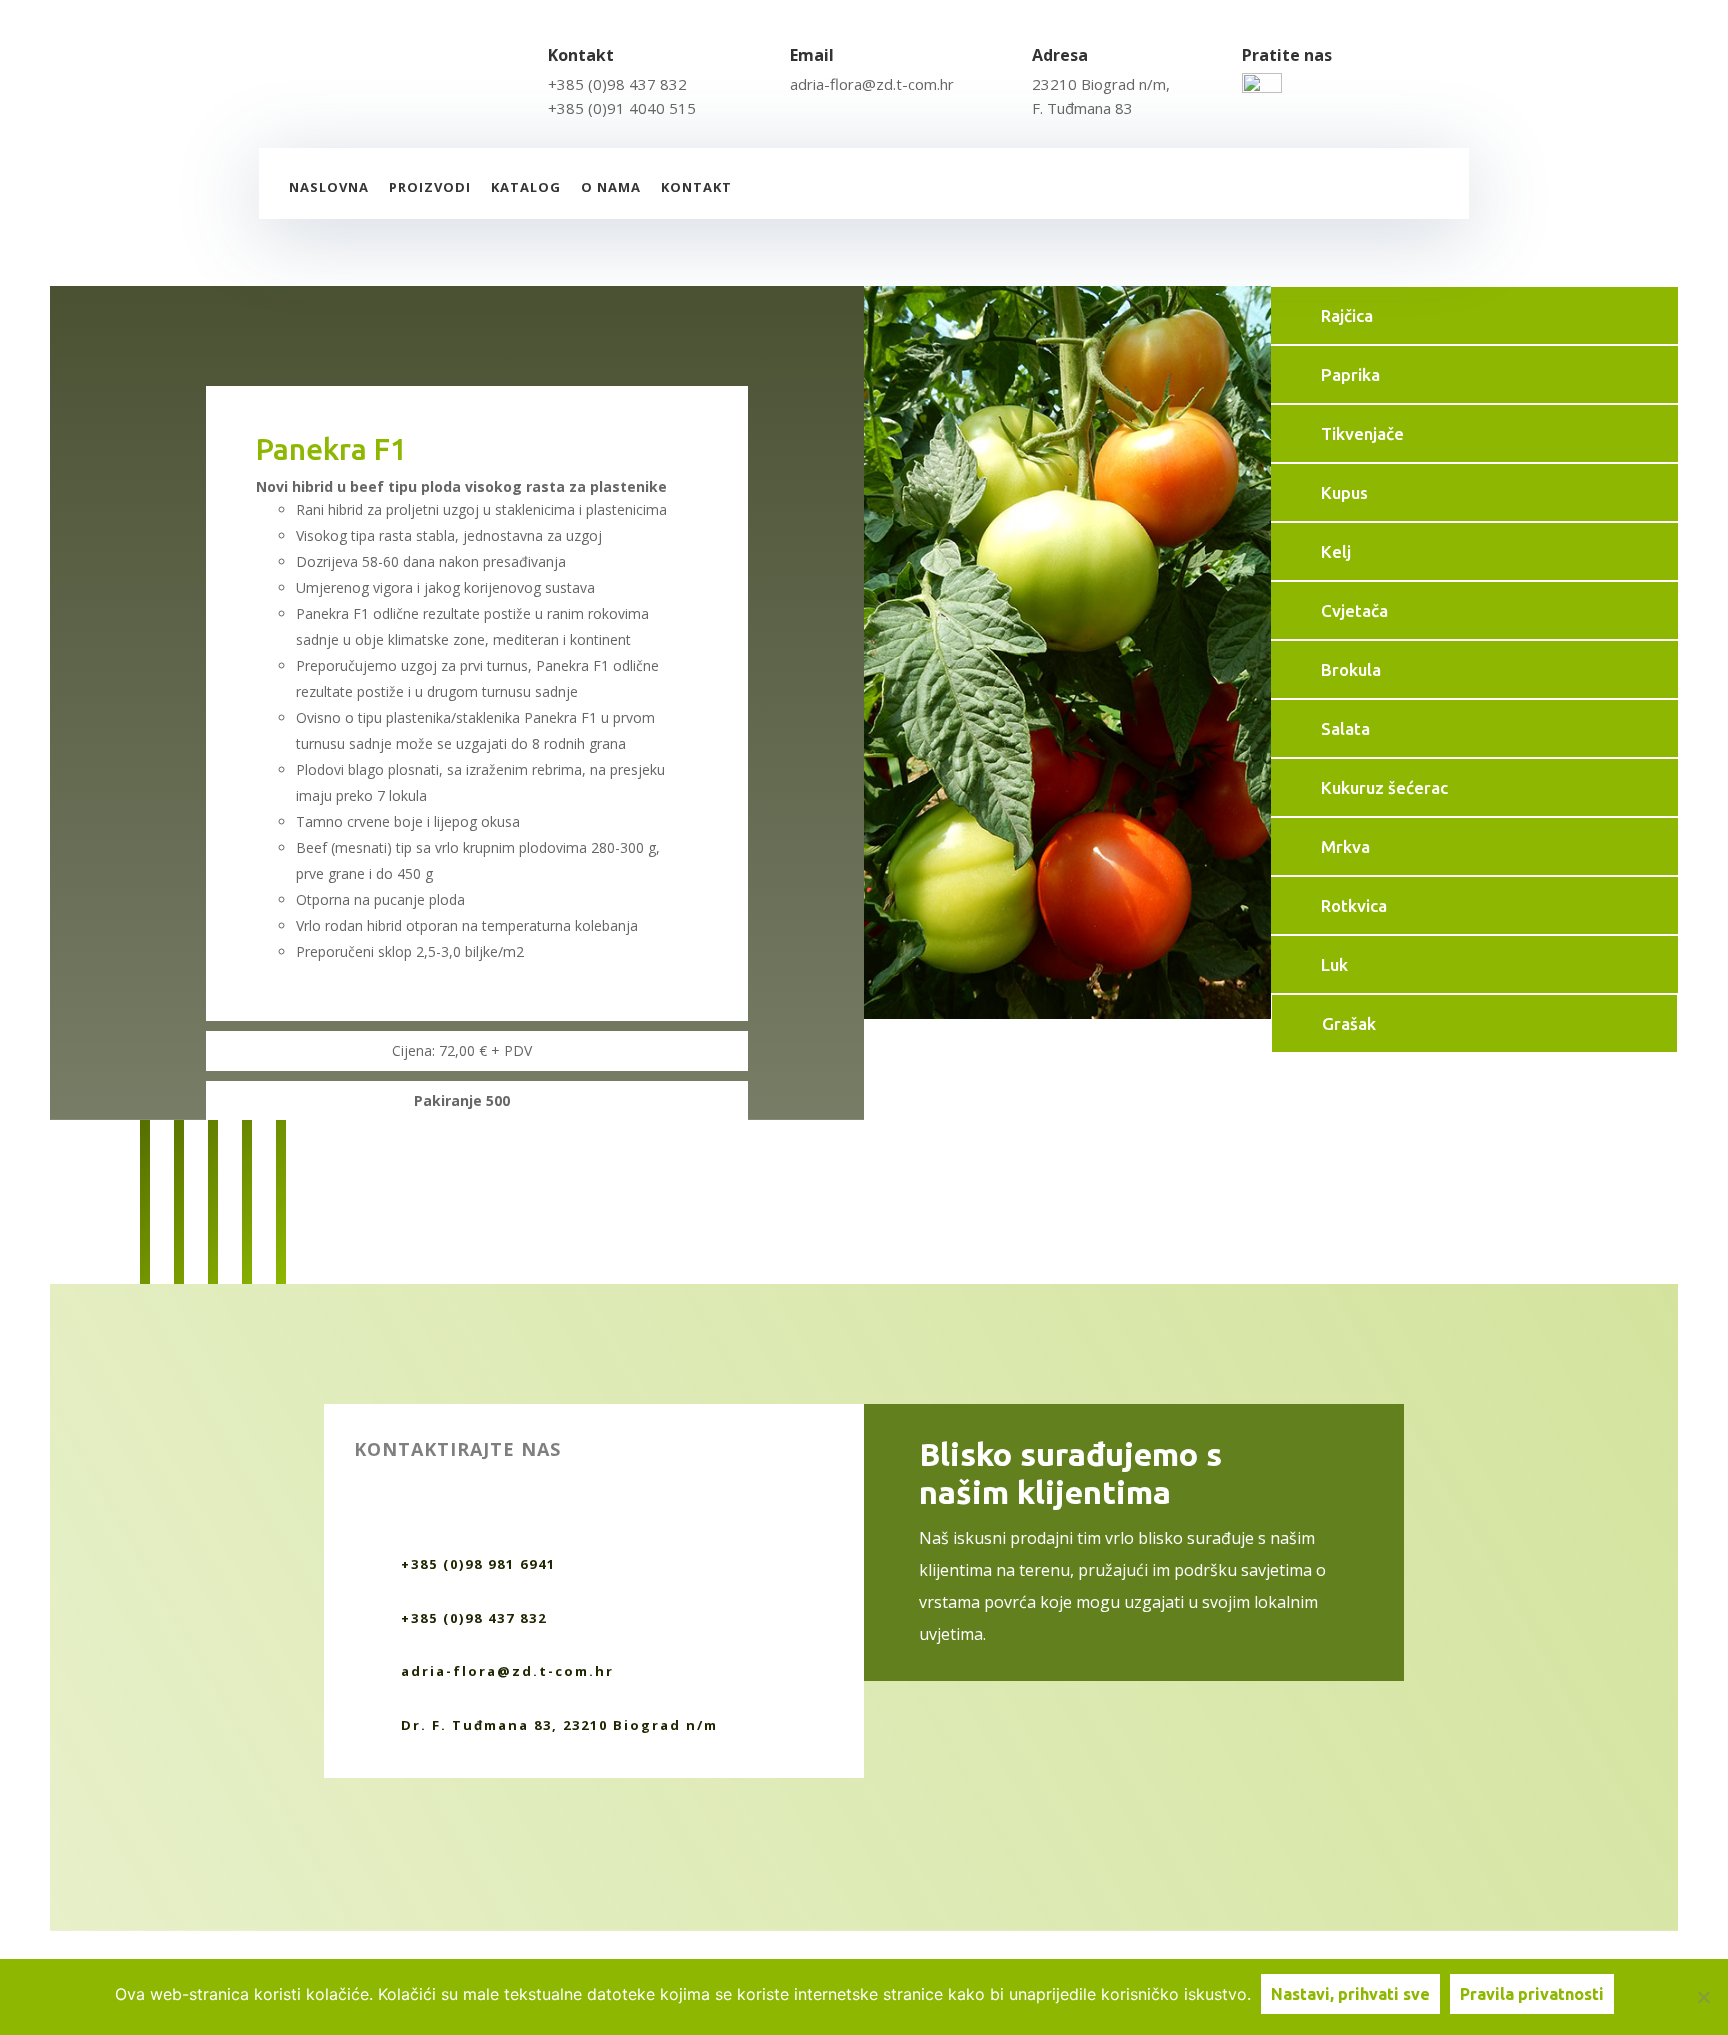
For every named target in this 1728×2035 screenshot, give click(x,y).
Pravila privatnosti (1532, 1994)
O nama (611, 187)
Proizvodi (430, 187)
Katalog (526, 187)
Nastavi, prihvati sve (1350, 1994)
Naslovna (329, 187)
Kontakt (696, 187)
